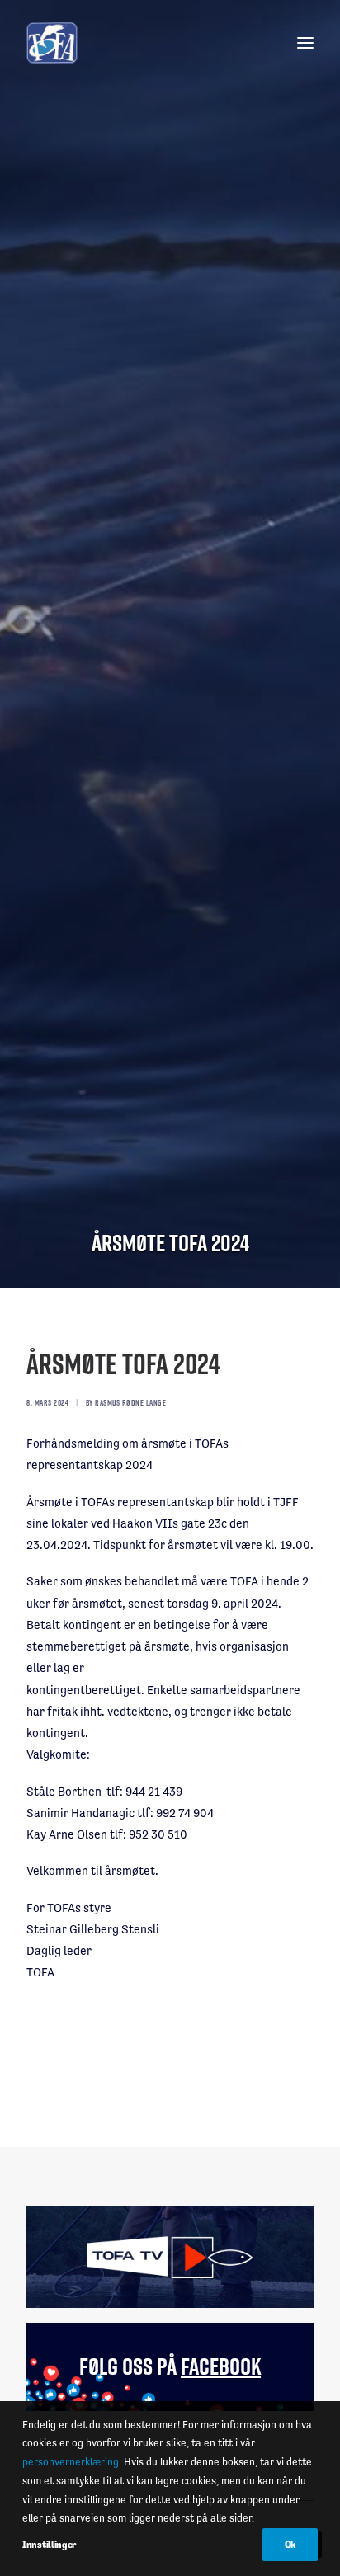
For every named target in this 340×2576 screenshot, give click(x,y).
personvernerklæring (71, 2462)
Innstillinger (49, 2545)
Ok (290, 2545)
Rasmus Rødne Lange (130, 1402)
